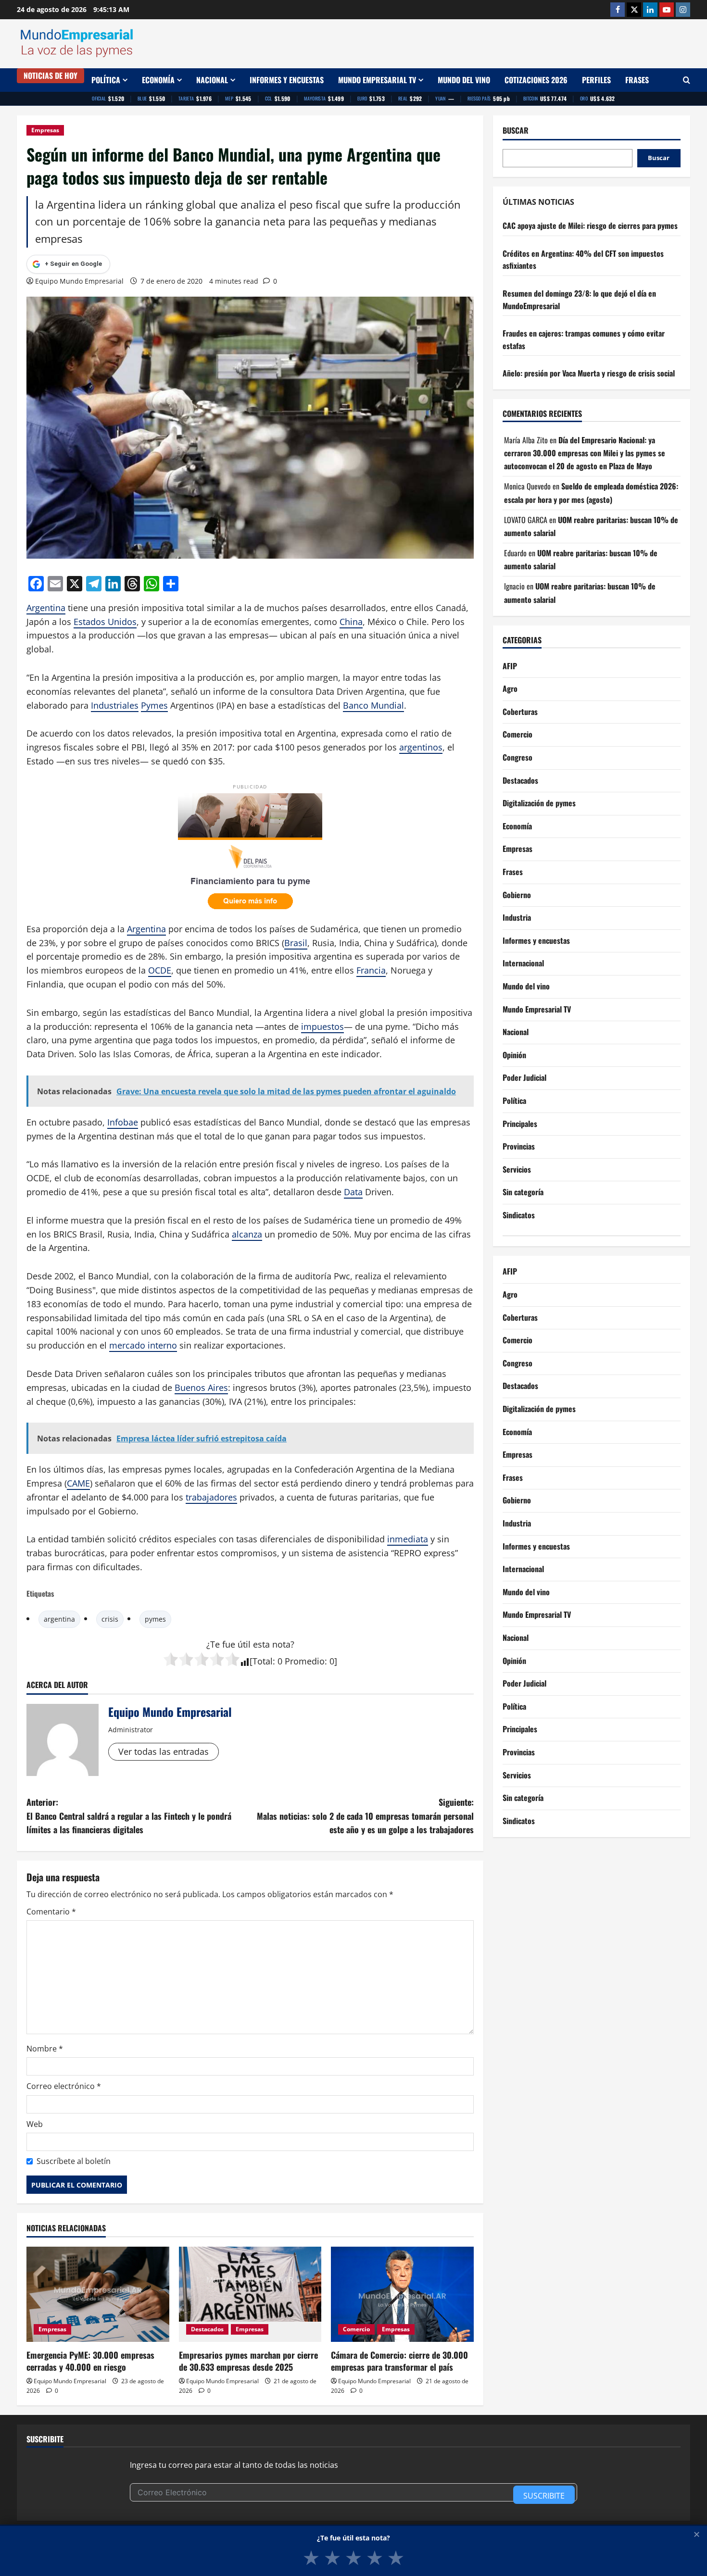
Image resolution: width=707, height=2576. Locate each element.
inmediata (408, 1539)
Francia (371, 970)
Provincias (519, 1146)
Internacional (523, 963)
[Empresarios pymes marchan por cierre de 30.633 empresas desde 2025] (250, 2294)
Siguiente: (365, 1816)
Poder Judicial (524, 1077)
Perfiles (596, 80)
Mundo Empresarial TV (377, 80)
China (351, 622)
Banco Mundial (373, 705)
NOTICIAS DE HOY (50, 75)
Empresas (45, 130)
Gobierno (517, 895)
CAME (78, 1483)
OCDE (160, 970)
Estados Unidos (105, 622)
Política (106, 80)
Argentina (46, 608)
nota (281, 1644)
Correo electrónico (64, 2086)
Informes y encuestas (287, 80)
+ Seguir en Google (73, 264)
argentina (59, 1619)
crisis (110, 1619)
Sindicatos (519, 1215)
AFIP (510, 666)
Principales (520, 1124)
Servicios (517, 1169)
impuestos (322, 1026)
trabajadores (211, 1497)
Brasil (296, 943)
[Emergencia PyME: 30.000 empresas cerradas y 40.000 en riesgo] (98, 2294)
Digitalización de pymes (539, 803)
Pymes (154, 705)
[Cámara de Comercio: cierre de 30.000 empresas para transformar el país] (402, 2294)
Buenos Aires (201, 1388)
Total (263, 1661)
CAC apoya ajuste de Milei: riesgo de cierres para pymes (590, 225)
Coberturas (520, 712)
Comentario (51, 1912)
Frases (637, 80)
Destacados (207, 2329)
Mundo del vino (464, 80)
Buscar (516, 131)
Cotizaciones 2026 (536, 80)
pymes (155, 1619)
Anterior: (129, 1816)
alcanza (247, 1234)
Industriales (115, 705)
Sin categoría (523, 1192)
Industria (517, 917)
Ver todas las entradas (164, 1751)
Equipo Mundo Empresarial (79, 281)
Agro (510, 688)
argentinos (421, 747)
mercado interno (143, 1345)
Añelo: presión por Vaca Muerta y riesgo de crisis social (589, 374)
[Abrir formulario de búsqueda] (687, 80)
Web (35, 2124)
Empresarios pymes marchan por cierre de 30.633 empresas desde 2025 (248, 2361)
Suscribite (544, 2496)
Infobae (123, 1122)
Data (353, 1192)
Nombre (45, 2049)
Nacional (212, 80)
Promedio (305, 1661)
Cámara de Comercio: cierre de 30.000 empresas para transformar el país (399, 2361)
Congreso (518, 757)
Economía (158, 80)
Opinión (514, 1055)
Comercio (356, 2329)
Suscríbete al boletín (74, 2161)
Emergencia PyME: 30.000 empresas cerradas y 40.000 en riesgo (90, 2361)
